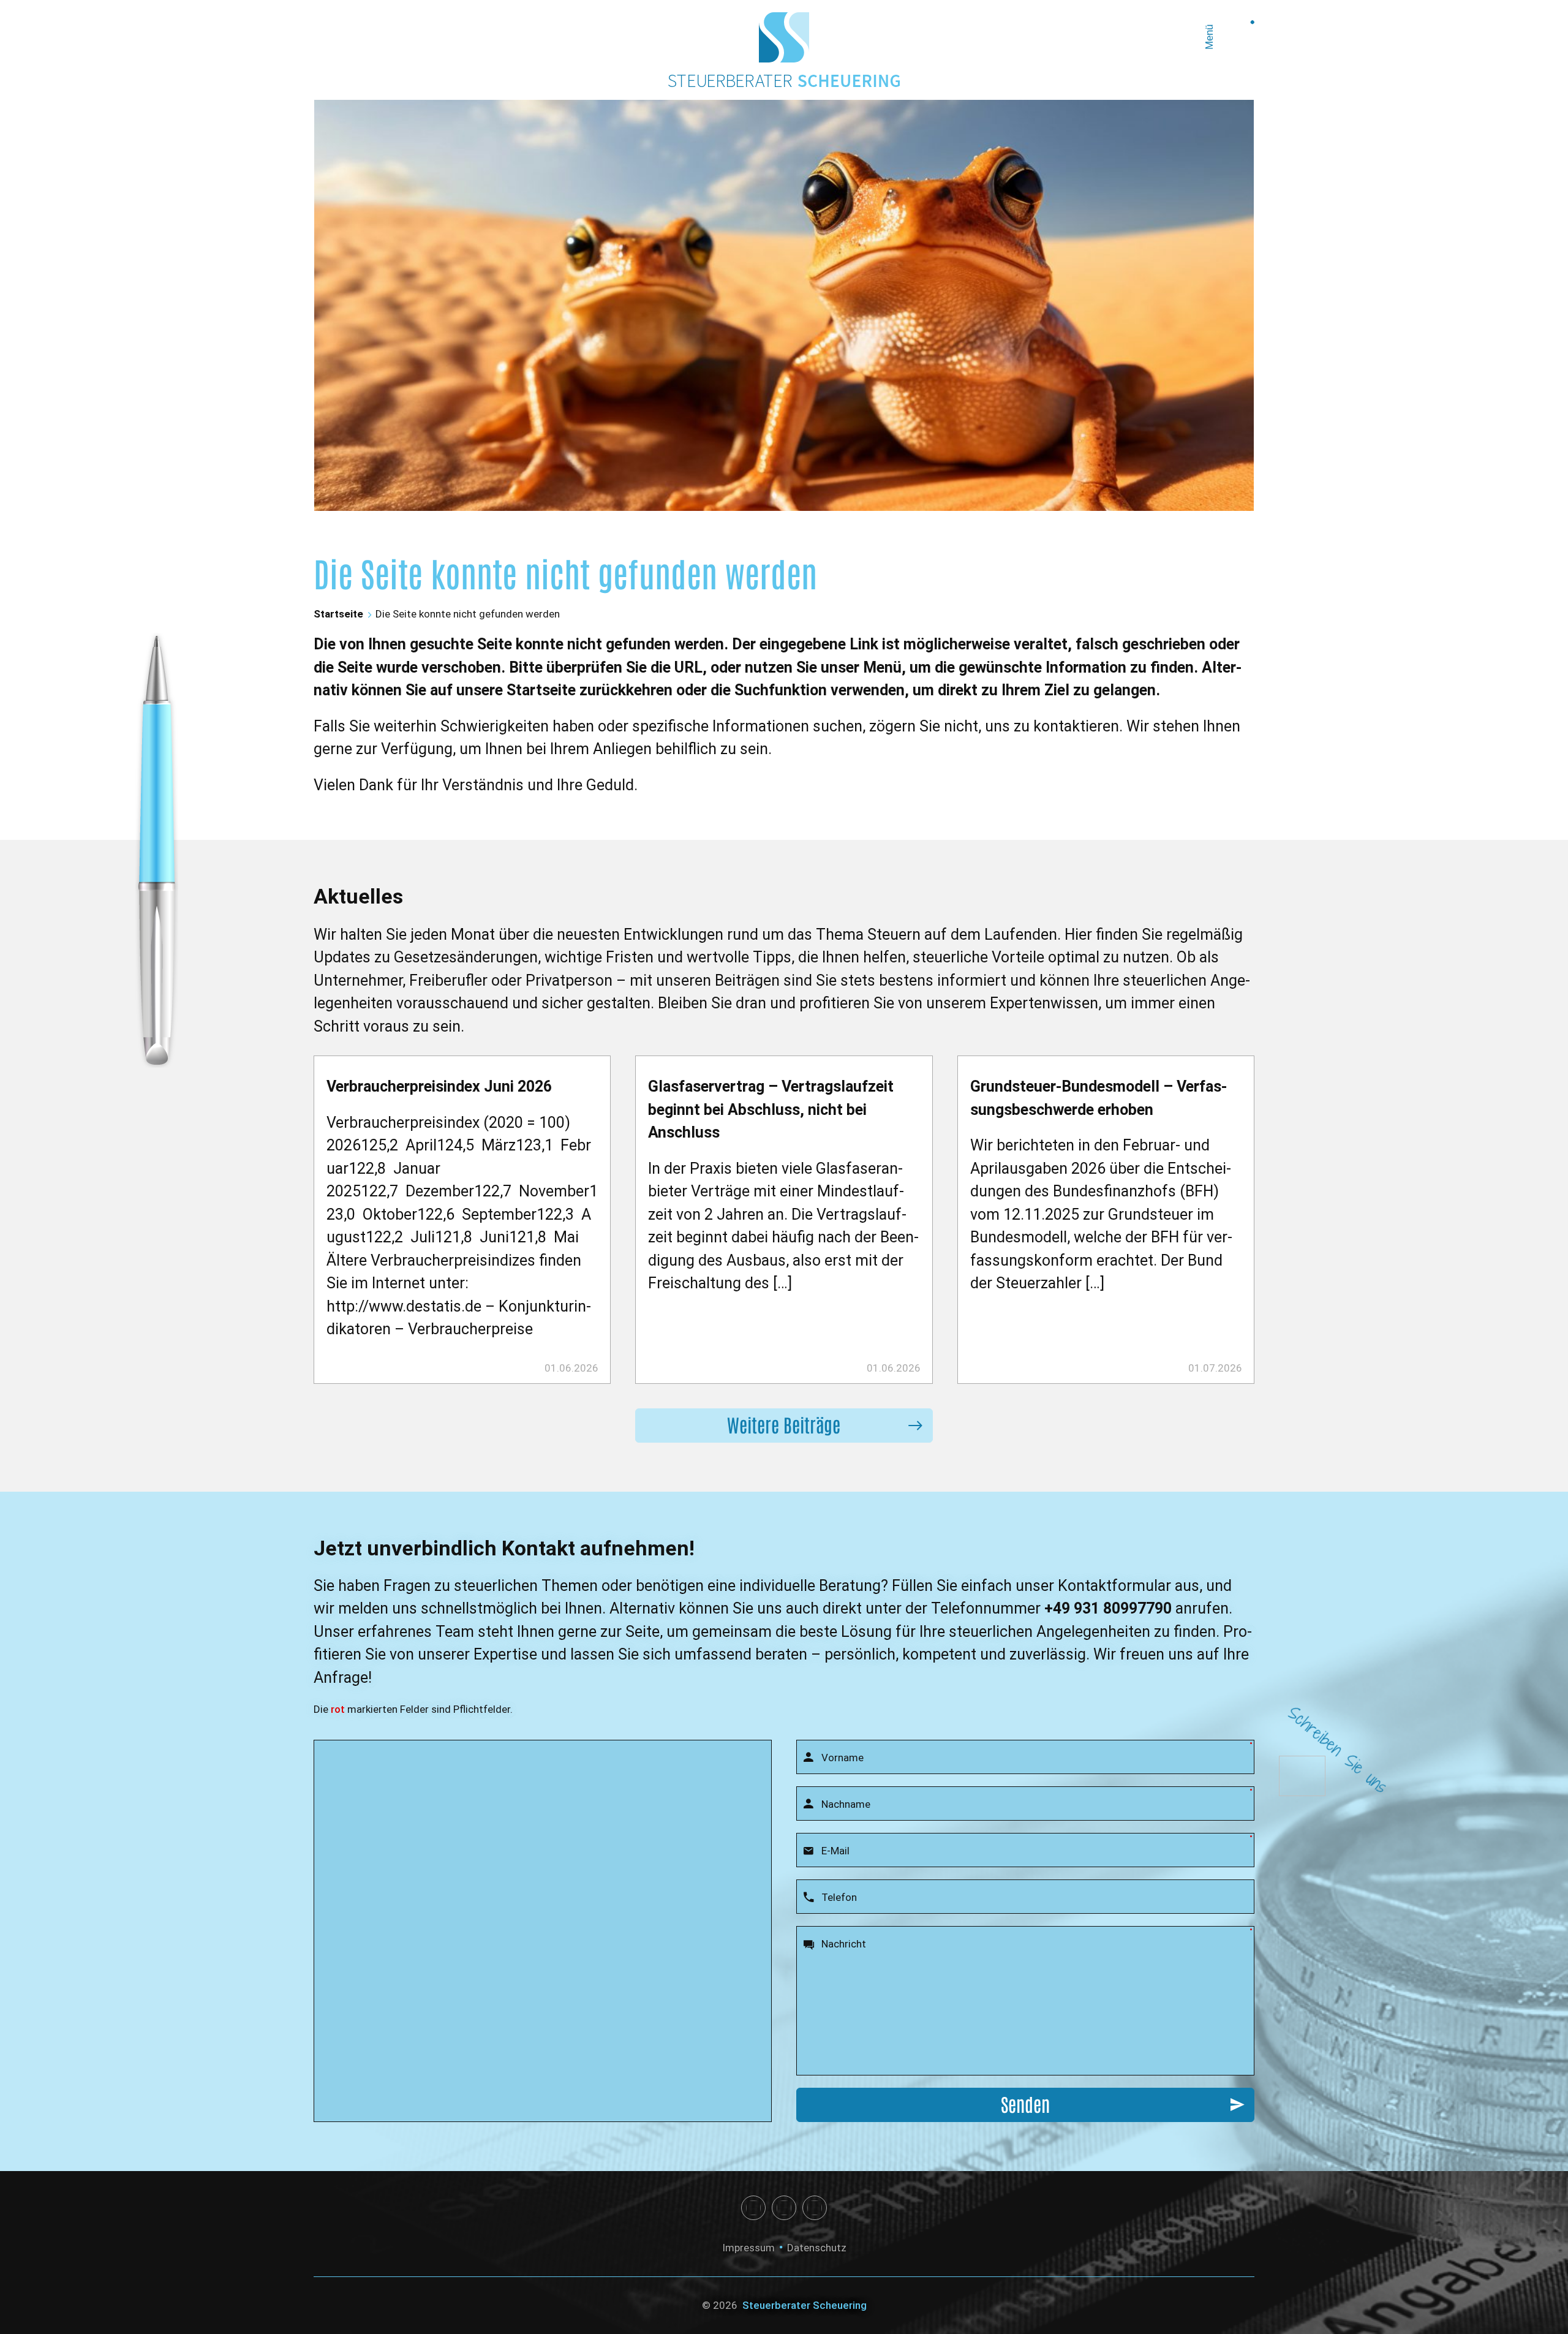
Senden (1025, 2103)
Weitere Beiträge (784, 1424)
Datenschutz (817, 2248)
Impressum (748, 2248)
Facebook (753, 2208)
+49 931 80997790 (1108, 1608)
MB (815, 2208)
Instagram (784, 2208)
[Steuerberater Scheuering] (784, 37)
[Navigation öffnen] (1237, 37)
